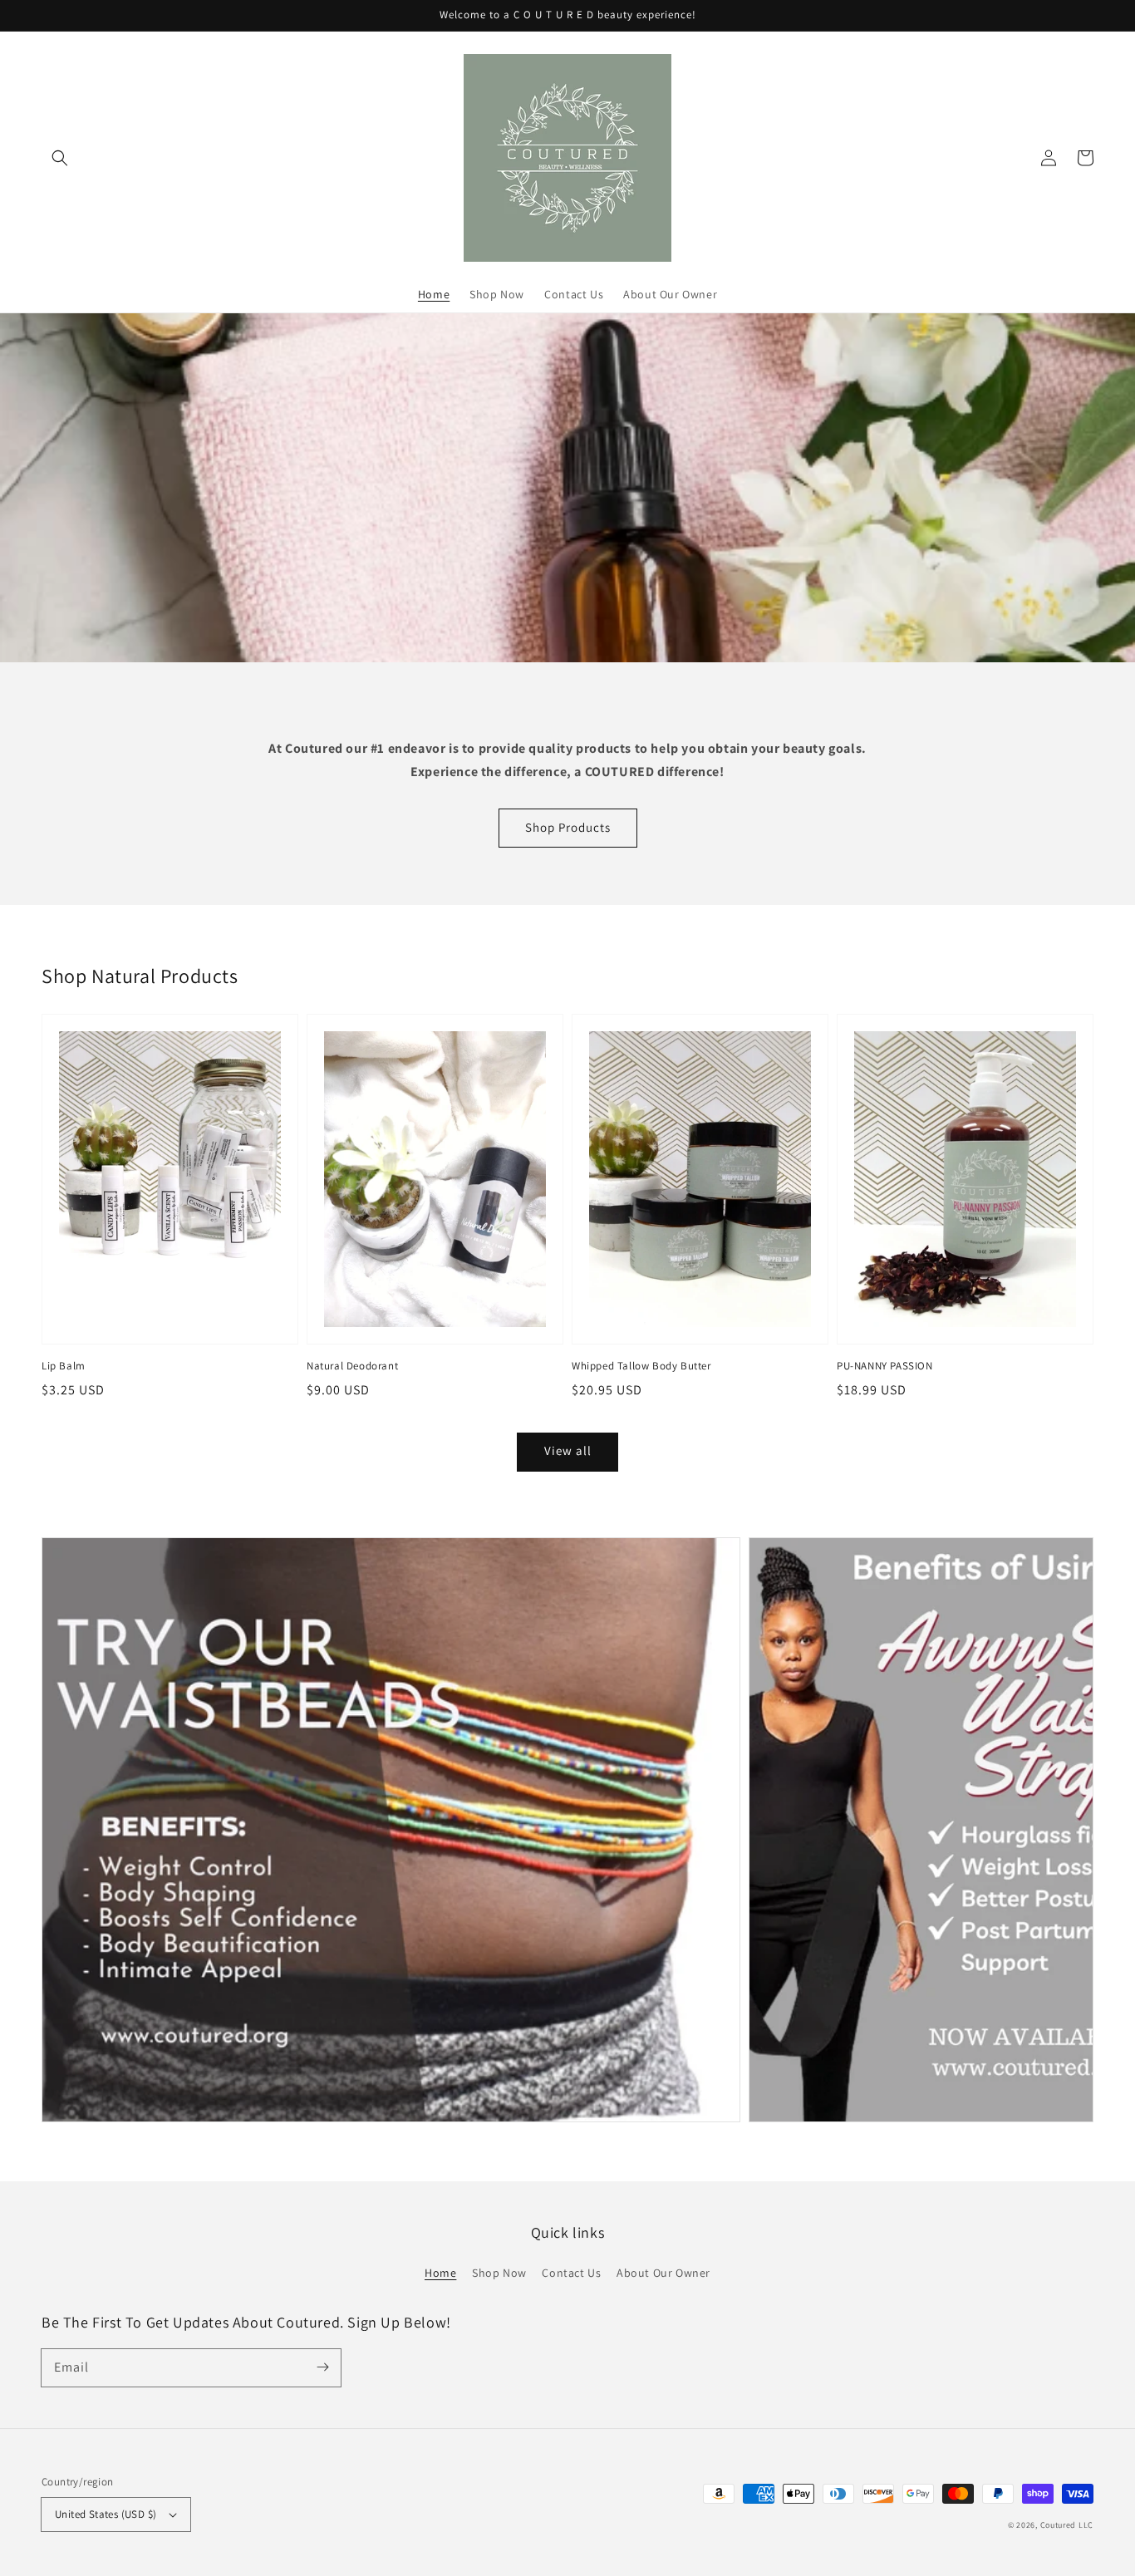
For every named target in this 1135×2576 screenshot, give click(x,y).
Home (440, 2273)
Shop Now (499, 2273)
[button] (60, 158)
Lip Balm (64, 1366)
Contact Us (571, 2273)
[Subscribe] (322, 2367)
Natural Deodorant (352, 1366)
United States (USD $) (106, 2514)
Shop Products (568, 827)
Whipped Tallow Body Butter (641, 1366)
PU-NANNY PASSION (885, 1366)
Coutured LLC (1067, 2525)
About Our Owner (663, 2273)
